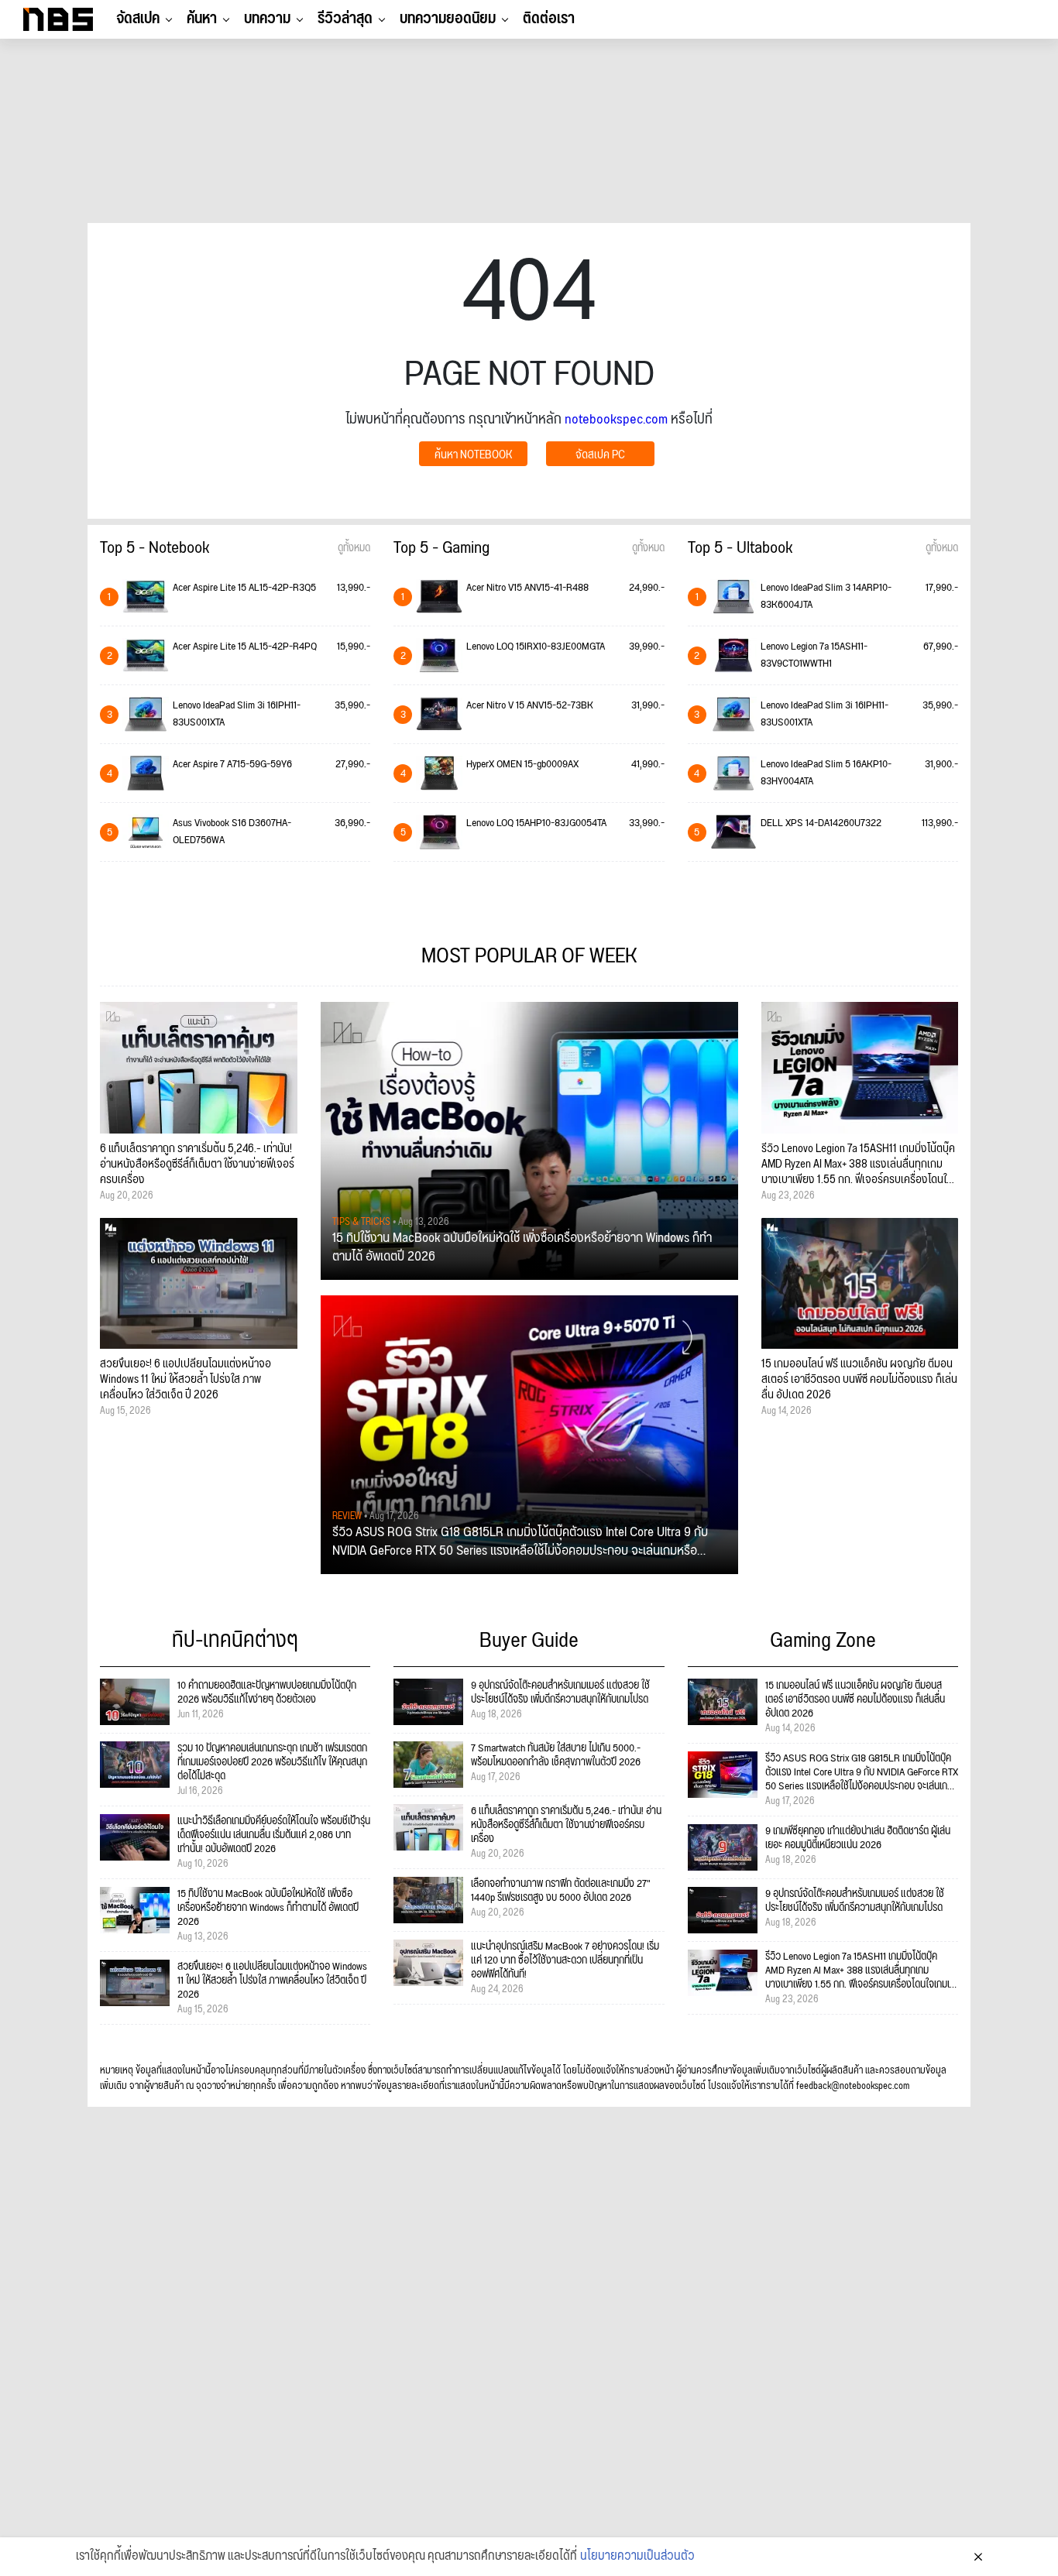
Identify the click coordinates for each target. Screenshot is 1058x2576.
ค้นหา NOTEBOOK (473, 455)
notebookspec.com (616, 419)
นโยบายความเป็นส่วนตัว (637, 2557)
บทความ (267, 19)
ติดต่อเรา (549, 19)
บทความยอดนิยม (448, 19)
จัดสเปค (138, 19)
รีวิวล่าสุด (345, 19)
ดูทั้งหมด (354, 548)
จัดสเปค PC (600, 455)
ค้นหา (202, 19)
